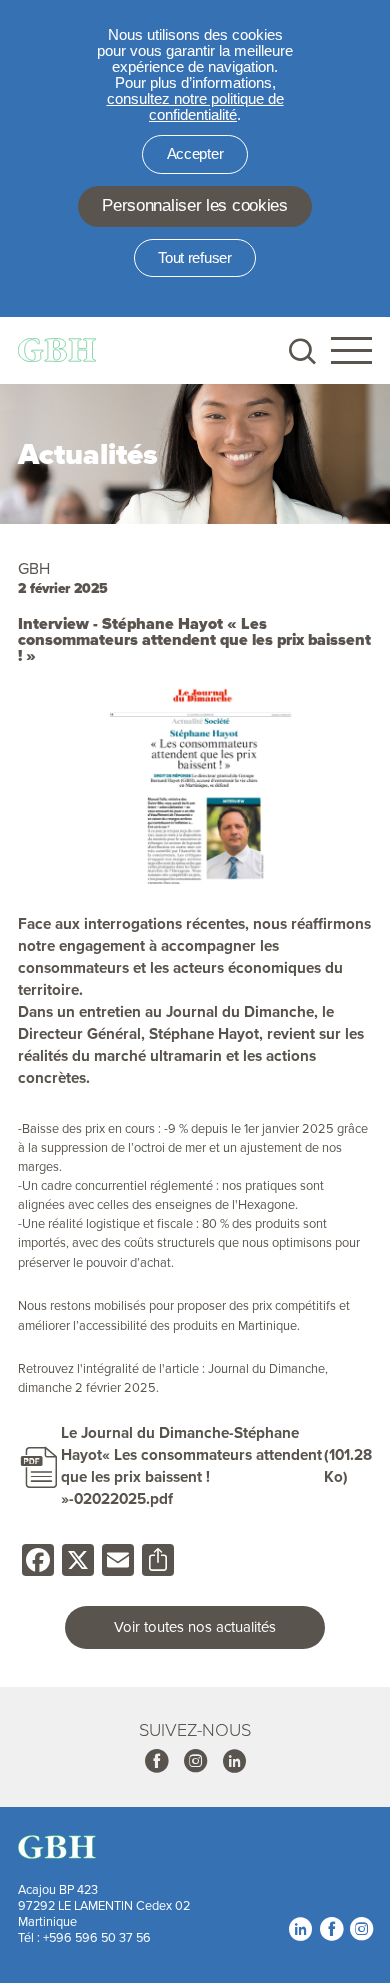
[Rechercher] (300, 350)
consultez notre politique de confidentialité (195, 107)
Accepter (195, 154)
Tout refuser (194, 258)
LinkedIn (300, 1929)
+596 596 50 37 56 (97, 1937)
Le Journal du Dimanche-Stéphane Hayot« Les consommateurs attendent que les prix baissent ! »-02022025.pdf (191, 1466)
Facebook (156, 1761)
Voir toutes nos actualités (195, 1626)
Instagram (195, 1761)
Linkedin (234, 1761)
